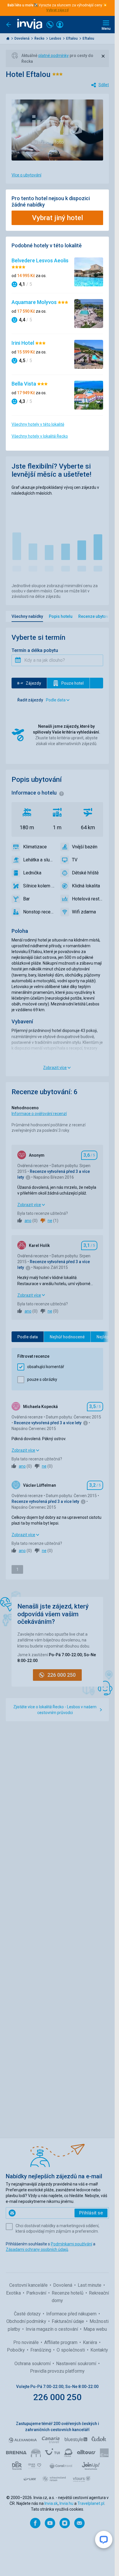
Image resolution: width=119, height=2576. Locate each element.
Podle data (28, 1337)
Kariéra (91, 2342)
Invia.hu (66, 2503)
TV (75, 860)
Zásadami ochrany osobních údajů (37, 2249)
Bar (26, 899)
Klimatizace (35, 847)
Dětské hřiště (85, 873)
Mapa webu (95, 2329)
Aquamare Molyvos (35, 302)
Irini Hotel (23, 343)
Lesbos (56, 38)
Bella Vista (24, 384)
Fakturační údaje (68, 2321)
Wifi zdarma (84, 912)
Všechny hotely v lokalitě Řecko (40, 436)
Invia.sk (51, 2503)
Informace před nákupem (72, 2314)
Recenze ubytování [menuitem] (96, 616)
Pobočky (16, 2350)
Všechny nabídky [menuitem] (27, 616)
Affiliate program (61, 2342)
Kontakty (99, 2350)
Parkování (37, 2293)
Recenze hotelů (68, 2293)
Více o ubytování (26, 175)
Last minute (90, 2285)
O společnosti (71, 2350)
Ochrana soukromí (33, 2364)
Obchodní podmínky (27, 2321)
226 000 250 (57, 2397)
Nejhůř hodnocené (67, 1337)
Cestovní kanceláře (29, 2285)
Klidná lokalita (86, 886)
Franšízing (41, 2350)
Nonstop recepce (39, 912)
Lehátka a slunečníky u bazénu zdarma (39, 860)
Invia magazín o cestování (52, 2329)
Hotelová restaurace (88, 899)
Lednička (32, 873)
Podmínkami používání (71, 2244)
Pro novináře (27, 2342)
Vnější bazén (85, 847)
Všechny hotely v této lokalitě (38, 424)
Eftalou (72, 38)
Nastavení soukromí (77, 2364)
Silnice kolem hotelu (39, 886)
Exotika (14, 2293)
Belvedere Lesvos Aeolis (40, 260)
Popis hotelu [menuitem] (61, 616)
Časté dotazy (28, 2314)
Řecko (40, 38)
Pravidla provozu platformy (57, 2371)
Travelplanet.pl (91, 2503)
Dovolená (22, 38)
